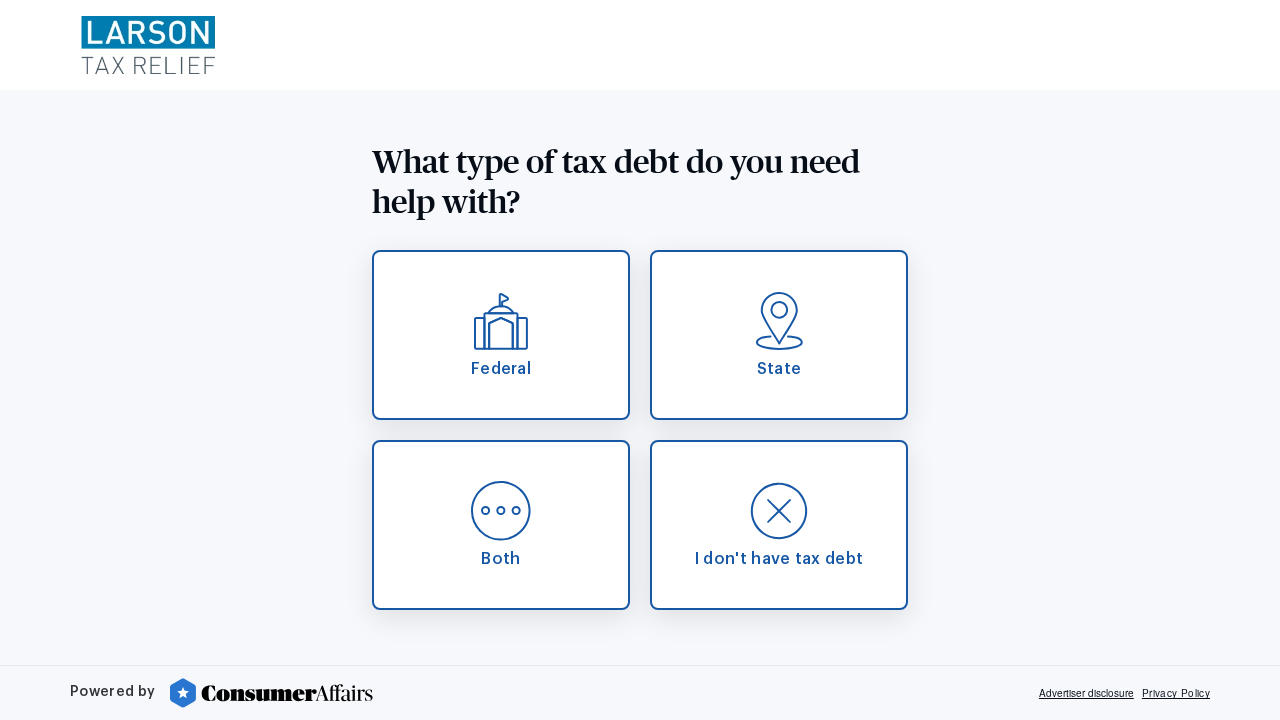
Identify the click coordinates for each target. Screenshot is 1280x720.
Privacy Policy (1176, 693)
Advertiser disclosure (1086, 693)
